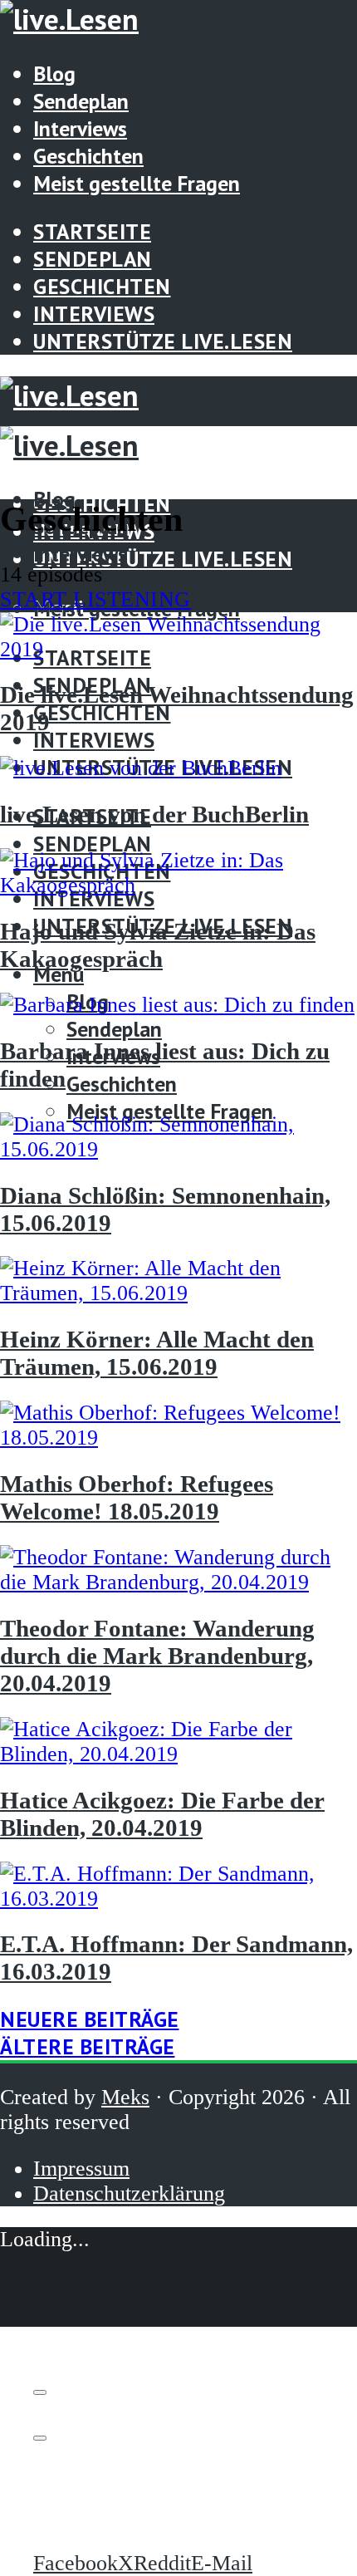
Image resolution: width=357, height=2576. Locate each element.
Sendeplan (81, 101)
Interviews (80, 128)
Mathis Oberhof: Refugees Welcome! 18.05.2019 (137, 1497)
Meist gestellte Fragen (137, 183)
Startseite (92, 231)
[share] (40, 2438)
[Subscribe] (40, 2392)
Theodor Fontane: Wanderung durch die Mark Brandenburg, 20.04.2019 (157, 1656)
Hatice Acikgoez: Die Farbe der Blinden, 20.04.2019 (162, 1814)
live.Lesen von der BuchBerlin (154, 814)
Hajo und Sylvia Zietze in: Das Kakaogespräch (158, 945)
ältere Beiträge (88, 2046)
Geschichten (88, 156)
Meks (125, 2097)
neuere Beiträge (90, 2019)
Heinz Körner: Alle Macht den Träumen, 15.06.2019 (157, 1353)
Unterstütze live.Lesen (163, 341)
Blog (54, 74)
